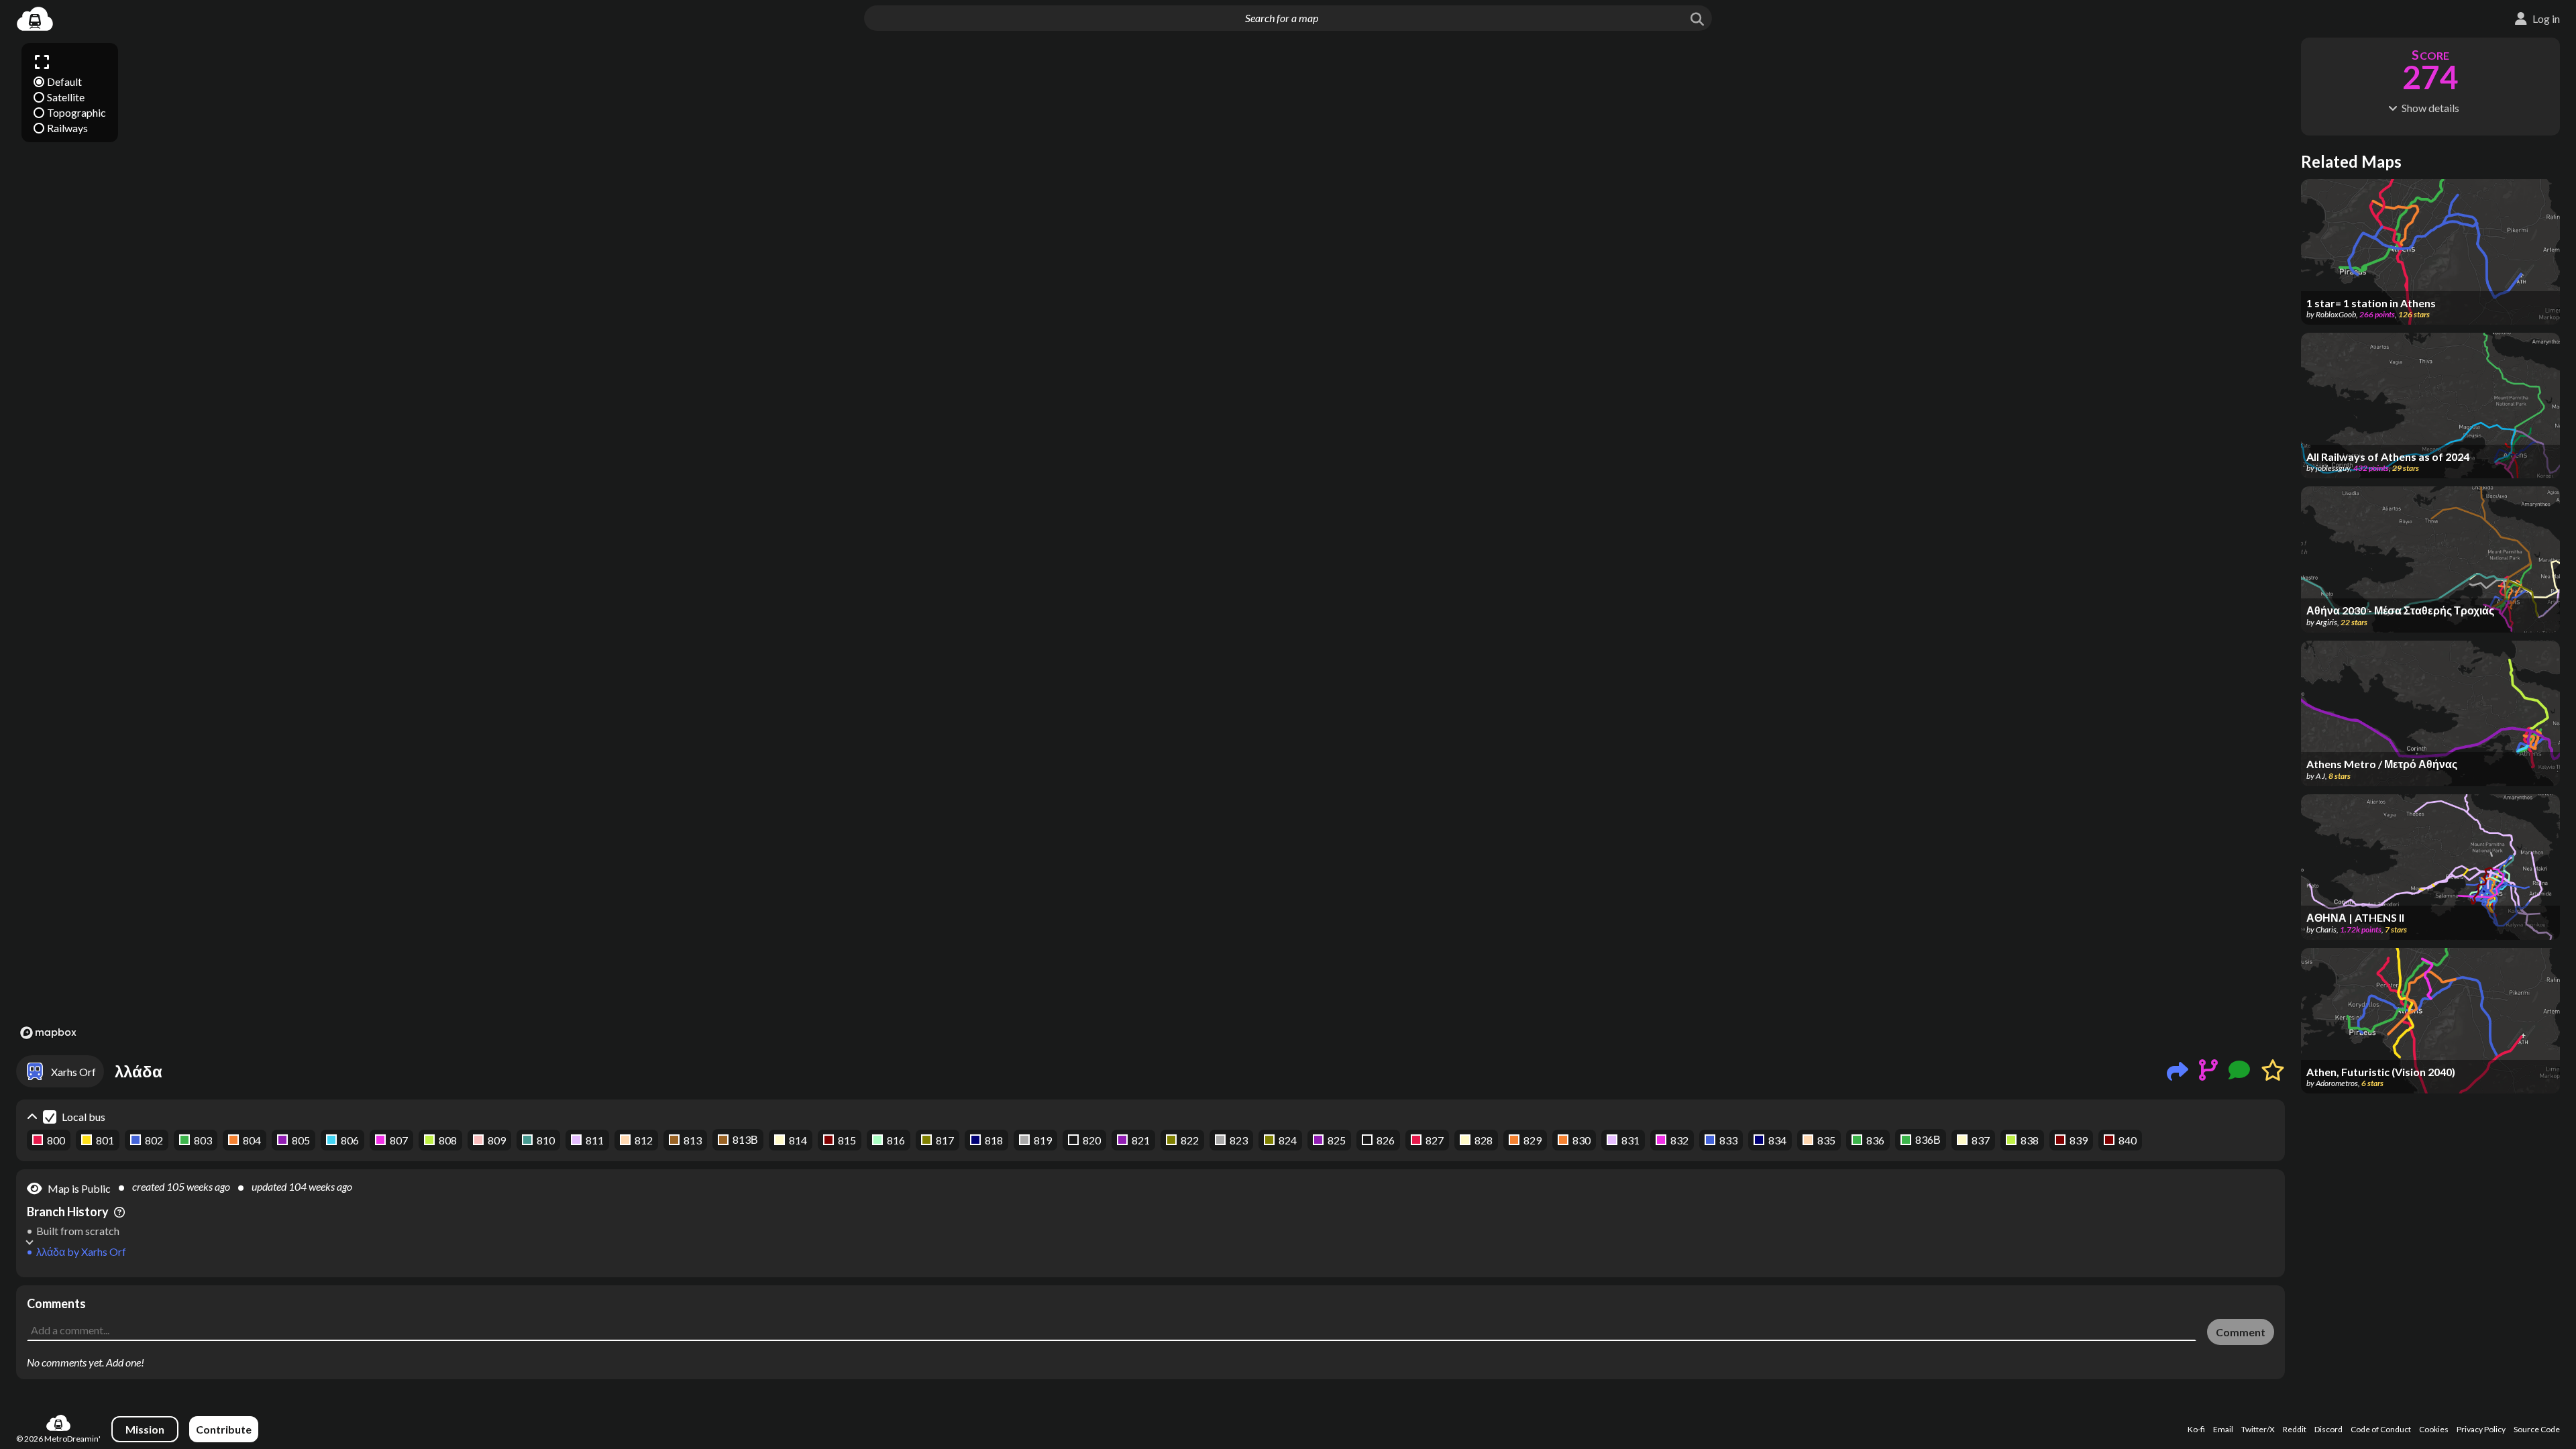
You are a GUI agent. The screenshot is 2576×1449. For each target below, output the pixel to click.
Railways (67, 128)
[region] (1150, 540)
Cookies (2434, 1429)
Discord (2328, 1429)
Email (2223, 1429)
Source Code (2537, 1429)
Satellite (66, 97)
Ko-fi (2196, 1429)
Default (64, 82)
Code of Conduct (2381, 1429)
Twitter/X (2258, 1429)
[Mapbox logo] (48, 1033)
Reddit (2295, 1429)
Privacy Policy (2481, 1429)
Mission (145, 1429)
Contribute (224, 1429)
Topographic (76, 112)
